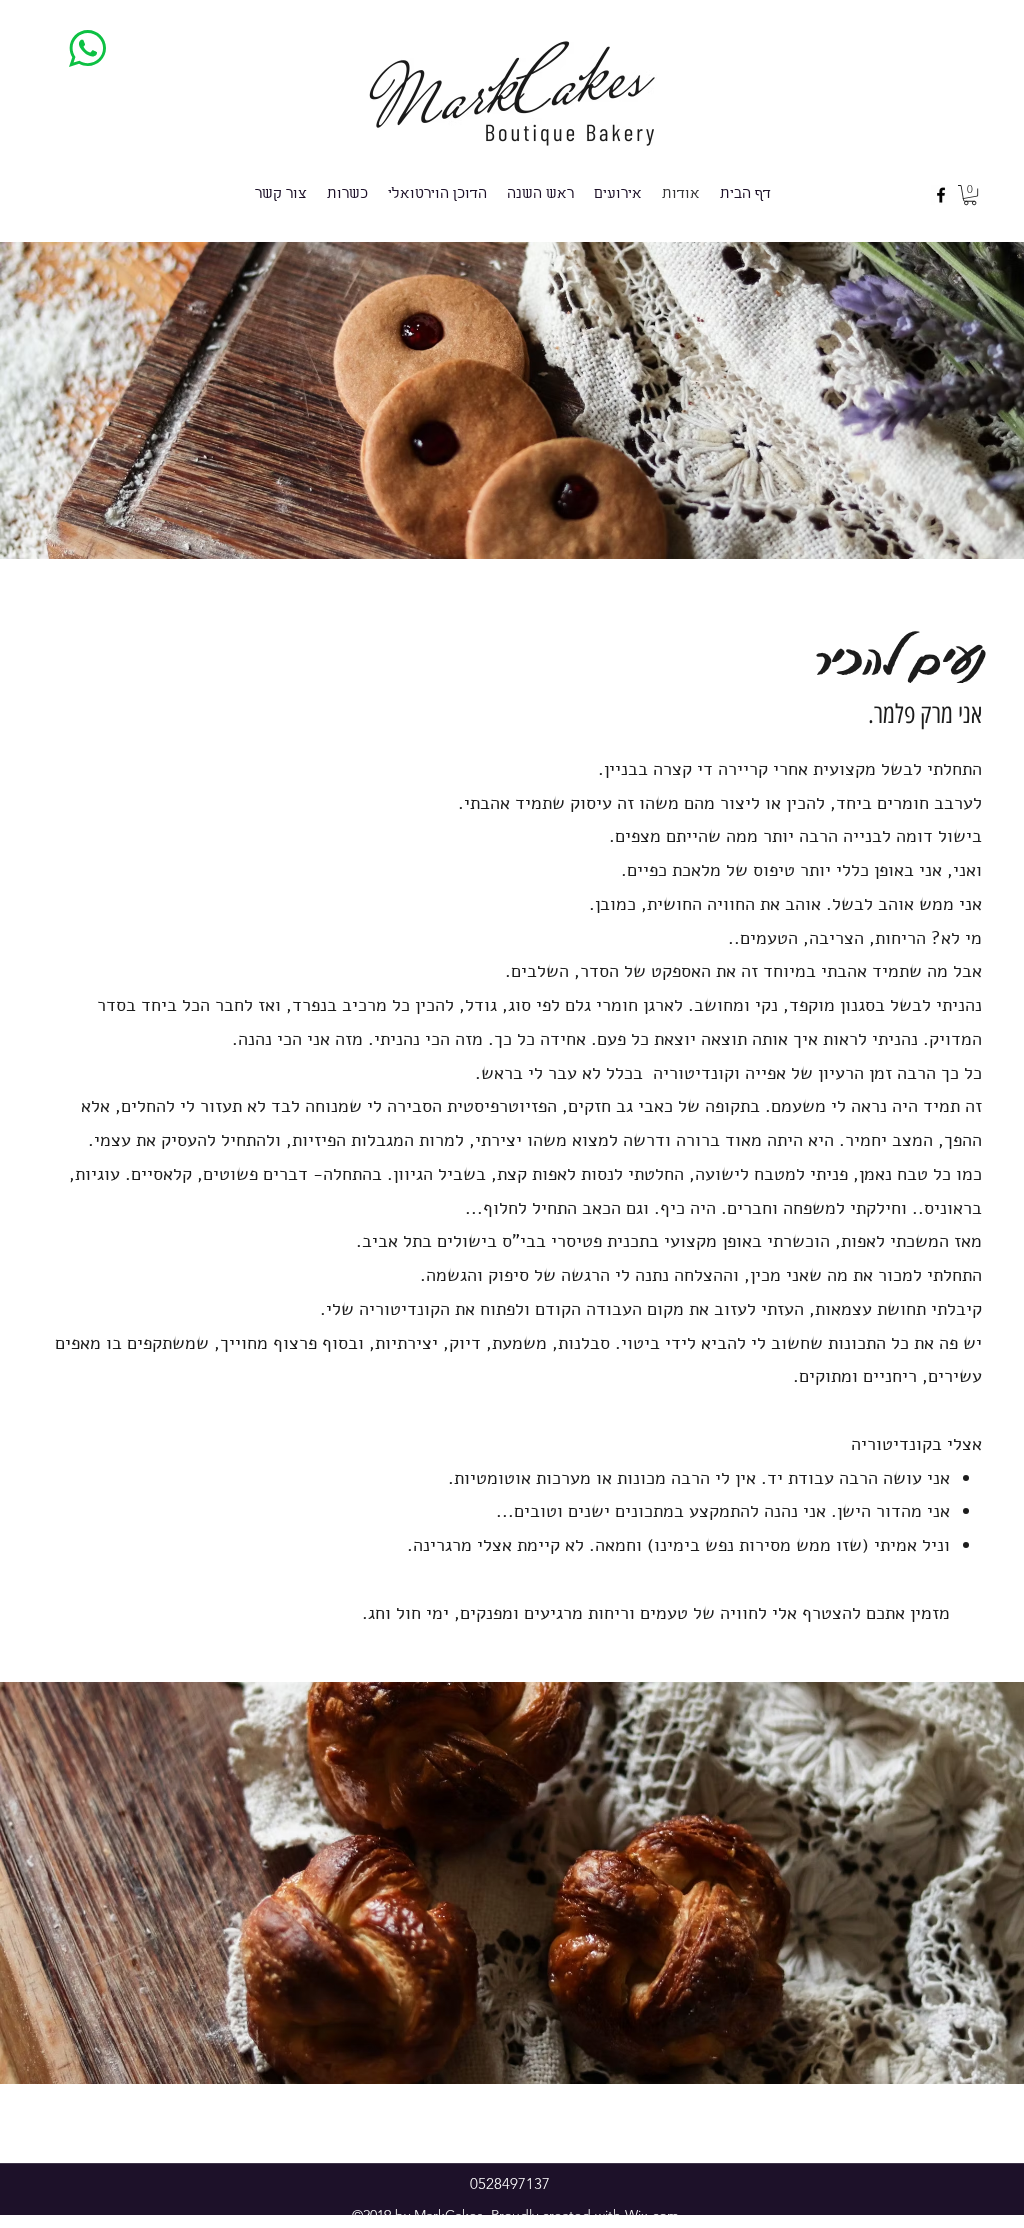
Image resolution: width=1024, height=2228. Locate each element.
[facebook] (941, 195)
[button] (970, 195)
